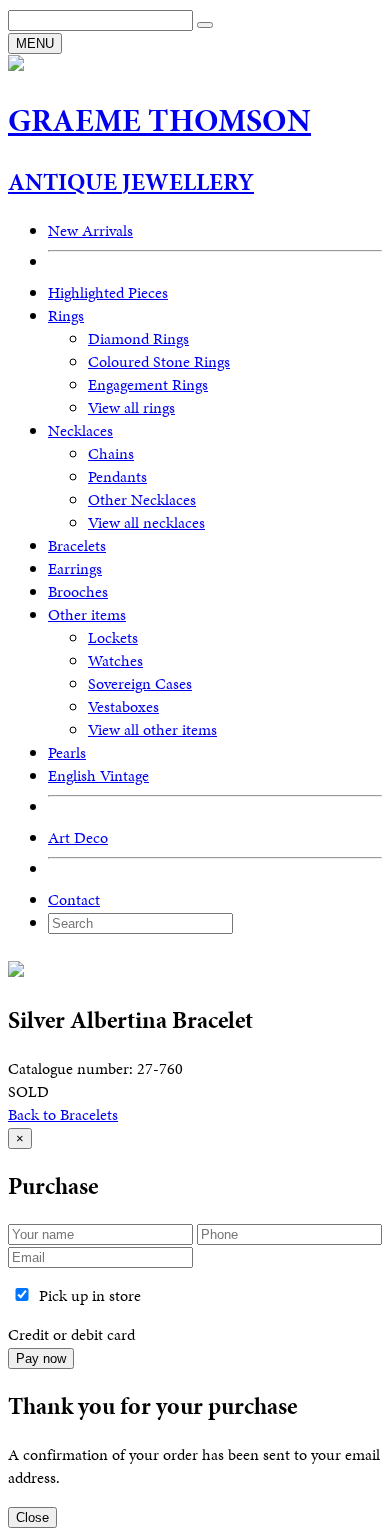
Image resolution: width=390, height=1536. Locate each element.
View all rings (131, 407)
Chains (111, 453)
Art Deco (78, 837)
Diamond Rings (138, 338)
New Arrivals (90, 230)
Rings (66, 315)
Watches (115, 660)
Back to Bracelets (63, 1114)
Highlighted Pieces (108, 292)
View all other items (152, 729)
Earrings (75, 568)
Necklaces (80, 430)
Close (32, 1517)
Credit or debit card (71, 1334)
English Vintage (98, 775)
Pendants (117, 476)
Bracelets (77, 545)
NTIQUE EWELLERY (131, 182)
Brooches (78, 591)
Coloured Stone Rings (159, 361)
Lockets (113, 637)
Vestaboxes (123, 706)
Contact (74, 899)
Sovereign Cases (140, 683)
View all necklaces (146, 522)
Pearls (67, 752)
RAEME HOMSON (159, 120)
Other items (87, 614)
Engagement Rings (148, 384)
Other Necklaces (142, 499)
